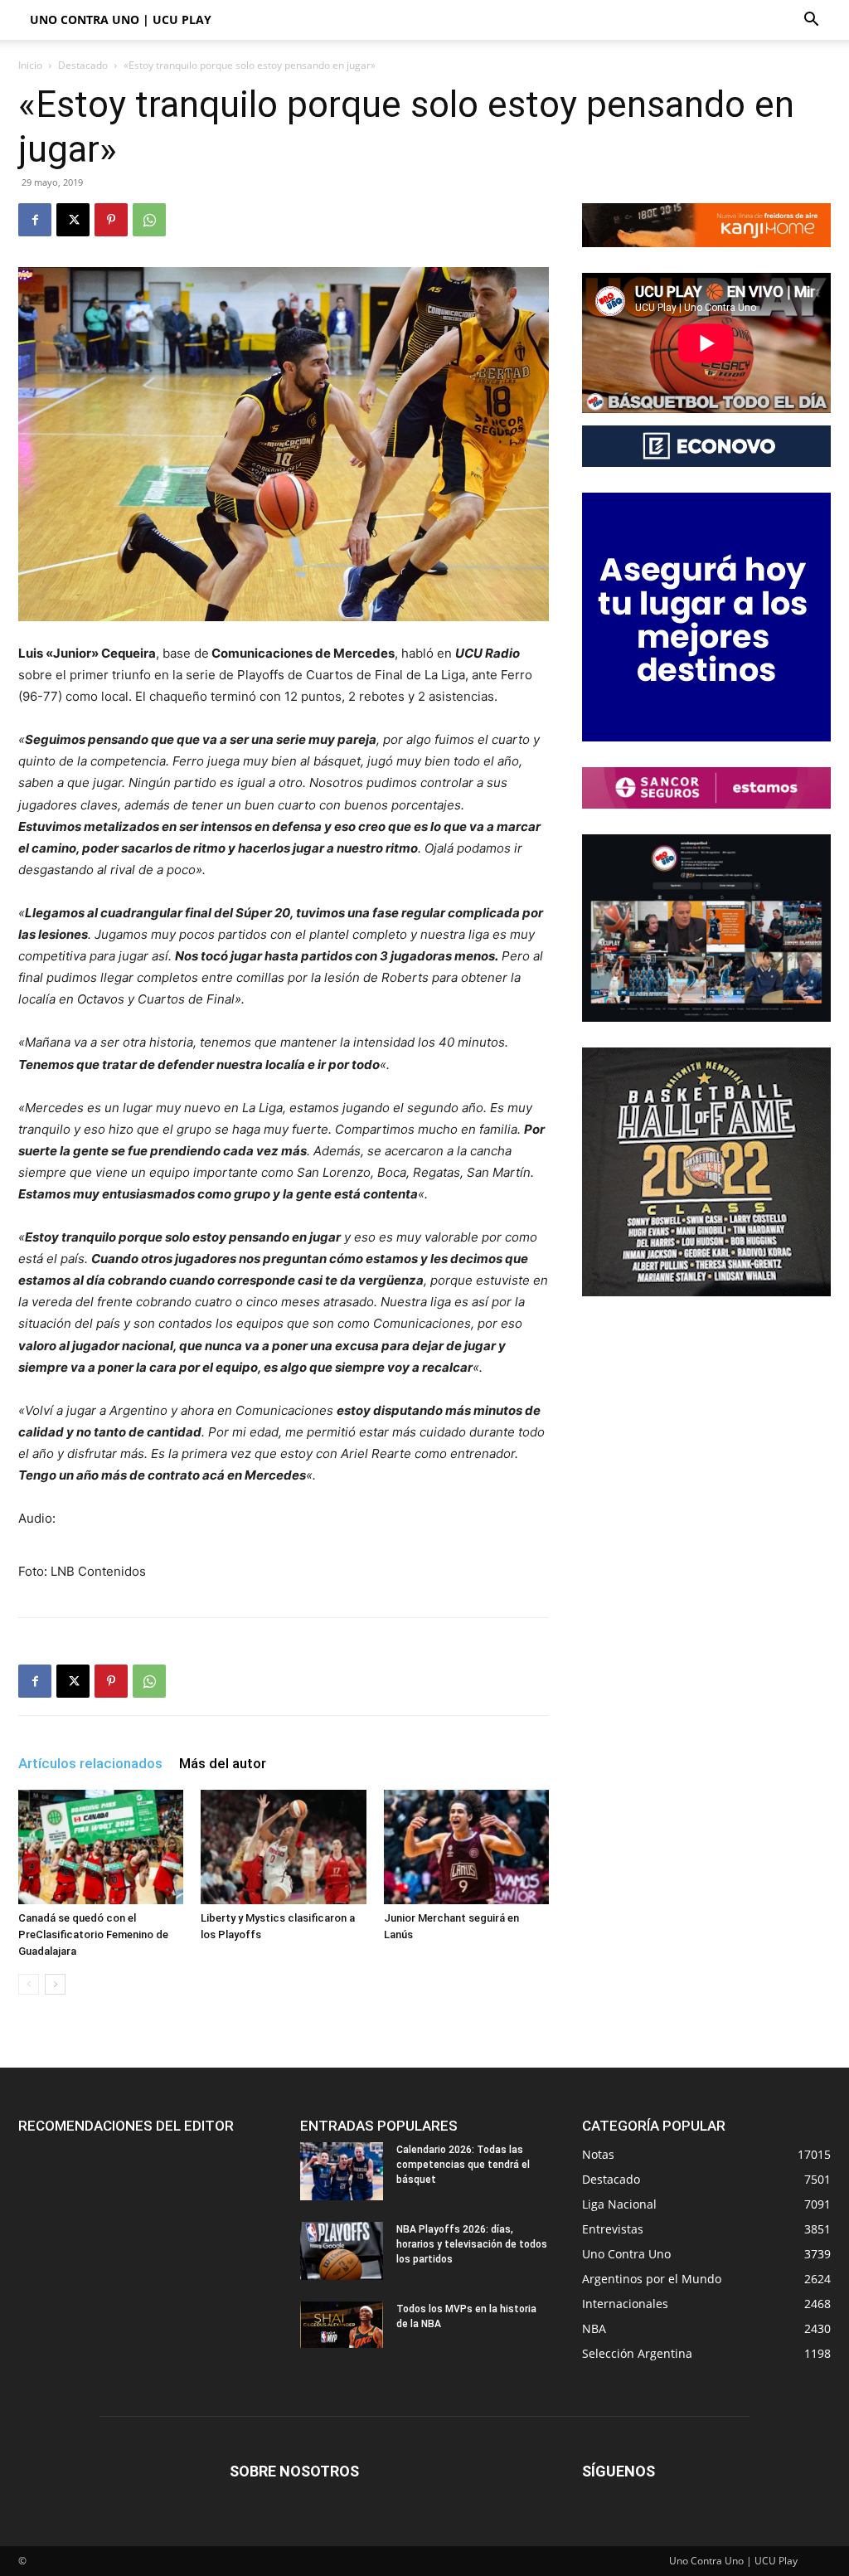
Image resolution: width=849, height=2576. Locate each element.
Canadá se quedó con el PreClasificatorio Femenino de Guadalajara (93, 1934)
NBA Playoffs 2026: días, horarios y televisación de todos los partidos (472, 2244)
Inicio (30, 65)
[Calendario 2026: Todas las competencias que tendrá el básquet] (342, 2171)
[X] (73, 220)
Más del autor (223, 1763)
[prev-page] (29, 1984)
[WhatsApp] (149, 220)
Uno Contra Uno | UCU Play (121, 19)
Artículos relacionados (90, 1763)
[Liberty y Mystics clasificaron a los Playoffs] (283, 1847)
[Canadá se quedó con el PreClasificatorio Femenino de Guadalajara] (101, 1847)
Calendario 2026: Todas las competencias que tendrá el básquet (463, 2165)
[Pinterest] (111, 220)
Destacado (83, 65)
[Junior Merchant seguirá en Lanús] (466, 1847)
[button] (811, 21)
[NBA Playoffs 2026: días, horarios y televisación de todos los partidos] (342, 2251)
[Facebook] (35, 220)
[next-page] (55, 1984)
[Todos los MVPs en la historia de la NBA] (342, 2325)
